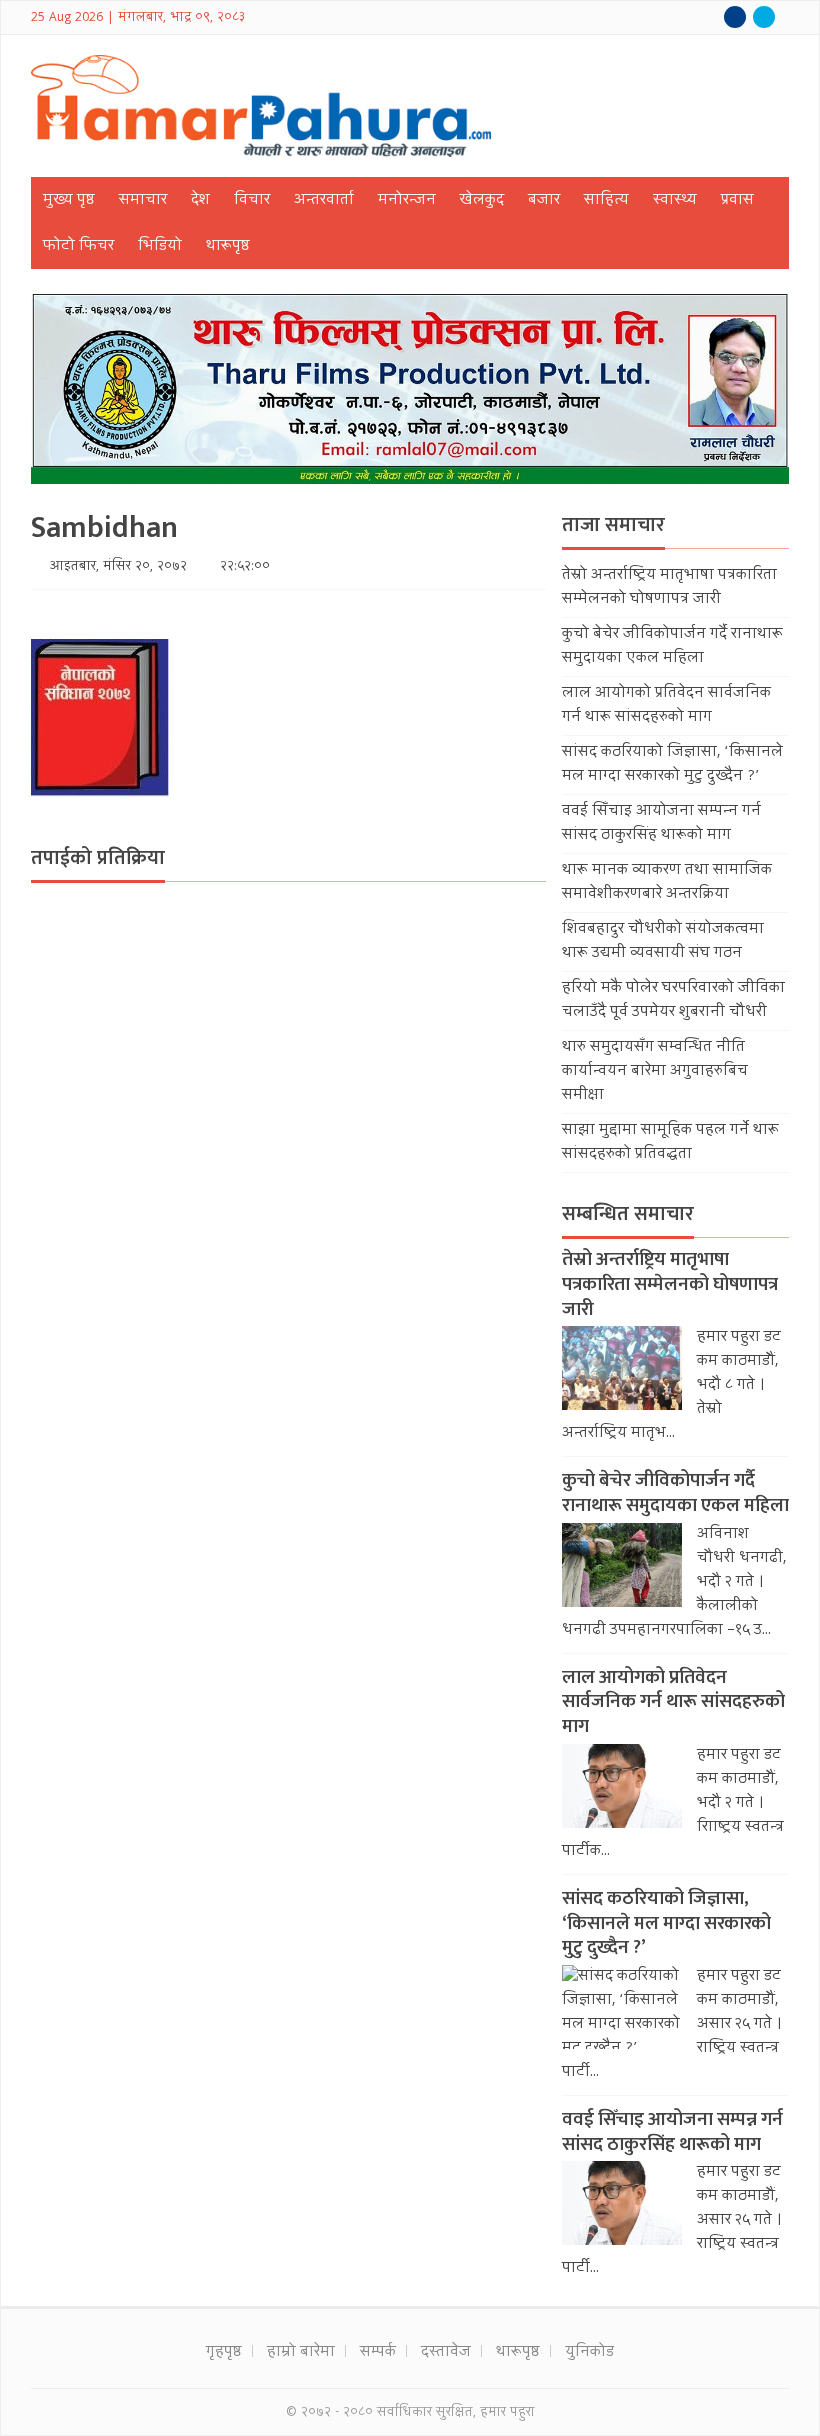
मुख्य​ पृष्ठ (69, 201)
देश (200, 201)
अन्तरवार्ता (324, 201)
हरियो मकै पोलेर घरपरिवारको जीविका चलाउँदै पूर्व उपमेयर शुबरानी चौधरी (673, 1001)
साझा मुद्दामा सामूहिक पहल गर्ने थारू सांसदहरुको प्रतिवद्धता (670, 1143)
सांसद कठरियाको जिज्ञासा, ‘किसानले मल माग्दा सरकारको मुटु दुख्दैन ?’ (672, 765)
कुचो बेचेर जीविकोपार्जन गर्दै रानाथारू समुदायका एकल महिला (672, 647)
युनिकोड (589, 2353)
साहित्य (606, 201)
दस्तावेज (446, 2353)
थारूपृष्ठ (228, 247)
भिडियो (160, 247)
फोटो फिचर (78, 247)
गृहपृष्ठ (224, 2353)
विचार (252, 201)
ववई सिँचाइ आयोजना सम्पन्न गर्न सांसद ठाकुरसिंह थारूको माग (661, 824)
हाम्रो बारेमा (301, 2353)
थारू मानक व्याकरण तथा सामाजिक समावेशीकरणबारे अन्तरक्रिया (667, 883)
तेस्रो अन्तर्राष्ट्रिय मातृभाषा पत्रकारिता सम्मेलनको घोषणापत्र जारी (669, 588)
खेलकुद (482, 201)
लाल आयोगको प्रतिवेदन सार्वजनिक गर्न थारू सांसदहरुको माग (666, 706)
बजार (544, 201)
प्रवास (737, 201)
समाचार (143, 201)
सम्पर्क (378, 2353)
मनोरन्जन (407, 201)
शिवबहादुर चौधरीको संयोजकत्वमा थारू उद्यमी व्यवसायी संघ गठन (663, 942)
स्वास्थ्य (675, 201)
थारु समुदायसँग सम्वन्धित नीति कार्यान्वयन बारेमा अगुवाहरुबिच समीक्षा (655, 1072)
